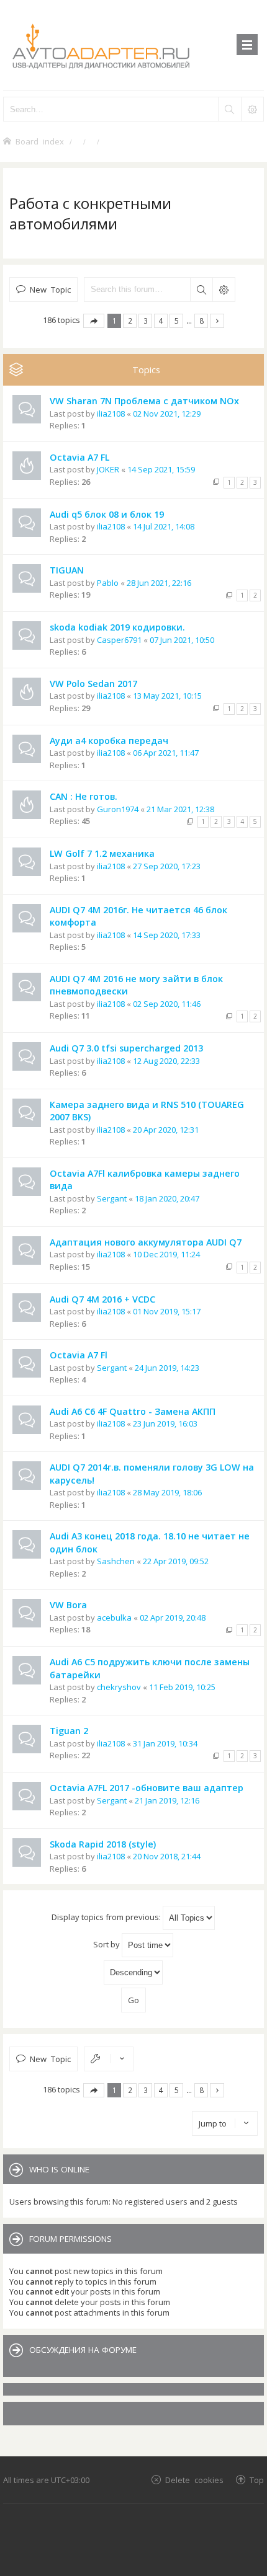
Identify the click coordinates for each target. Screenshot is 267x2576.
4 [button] (161, 321)
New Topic (50, 289)
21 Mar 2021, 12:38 (180, 809)
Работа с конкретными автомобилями (90, 213)
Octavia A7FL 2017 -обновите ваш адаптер (147, 1788)
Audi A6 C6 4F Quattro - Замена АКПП (133, 1411)
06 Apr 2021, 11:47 (166, 753)
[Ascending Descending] (133, 1972)
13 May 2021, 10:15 (167, 696)
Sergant (112, 1198)
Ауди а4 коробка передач (109, 741)
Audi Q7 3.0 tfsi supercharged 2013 (126, 1048)
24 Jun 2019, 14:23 (167, 1368)
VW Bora (68, 1605)
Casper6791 (119, 640)
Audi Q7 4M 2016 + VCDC (102, 1299)
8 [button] (201, 321)
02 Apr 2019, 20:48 (173, 1618)
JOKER (108, 469)
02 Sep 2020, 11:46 (167, 1004)
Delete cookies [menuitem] (194, 2480)
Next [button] (217, 321)
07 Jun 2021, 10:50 (182, 640)
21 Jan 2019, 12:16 (167, 1800)
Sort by (107, 1944)
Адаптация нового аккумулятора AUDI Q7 (146, 1242)
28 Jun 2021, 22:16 (159, 583)
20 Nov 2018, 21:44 (167, 1856)
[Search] (229, 109)
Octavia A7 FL (79, 457)
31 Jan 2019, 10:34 (165, 1743)
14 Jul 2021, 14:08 (164, 526)
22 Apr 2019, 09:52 (176, 1561)
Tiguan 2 (69, 1731)
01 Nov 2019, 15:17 (167, 1311)
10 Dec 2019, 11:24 (166, 1254)
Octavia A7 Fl (79, 1355)
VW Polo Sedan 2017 (93, 684)
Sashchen (116, 1561)
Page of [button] (94, 321)
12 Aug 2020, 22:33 (166, 1061)
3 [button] (146, 321)
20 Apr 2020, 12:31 (166, 1130)
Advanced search (224, 290)
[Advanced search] (252, 109)
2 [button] (130, 321)
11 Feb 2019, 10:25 (182, 1687)
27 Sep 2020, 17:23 (167, 866)
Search (201, 290)
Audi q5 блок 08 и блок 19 (107, 514)
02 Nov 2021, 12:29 (167, 414)
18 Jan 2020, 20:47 (167, 1198)
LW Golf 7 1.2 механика (102, 853)
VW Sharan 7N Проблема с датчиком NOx (144, 401)
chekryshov (119, 1687)
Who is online (59, 2169)
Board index (40, 141)
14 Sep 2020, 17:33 (167, 935)
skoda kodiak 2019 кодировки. (117, 627)
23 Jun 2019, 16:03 (165, 1423)
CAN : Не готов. (84, 796)
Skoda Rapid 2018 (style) (103, 1844)
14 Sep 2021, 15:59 (161, 469)
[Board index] (133, 45)
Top (257, 2480)
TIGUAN (67, 570)
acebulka (114, 1618)
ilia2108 (111, 414)
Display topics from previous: (107, 1917)
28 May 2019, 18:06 (167, 1492)
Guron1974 (118, 809)
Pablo (108, 583)
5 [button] (177, 321)
